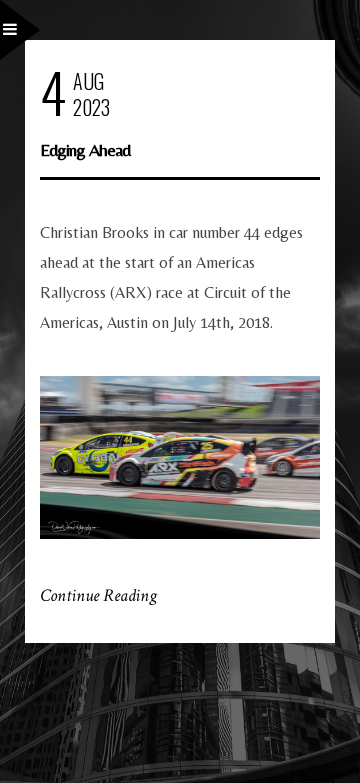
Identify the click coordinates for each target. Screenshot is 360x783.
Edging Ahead (85, 149)
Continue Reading (98, 595)
